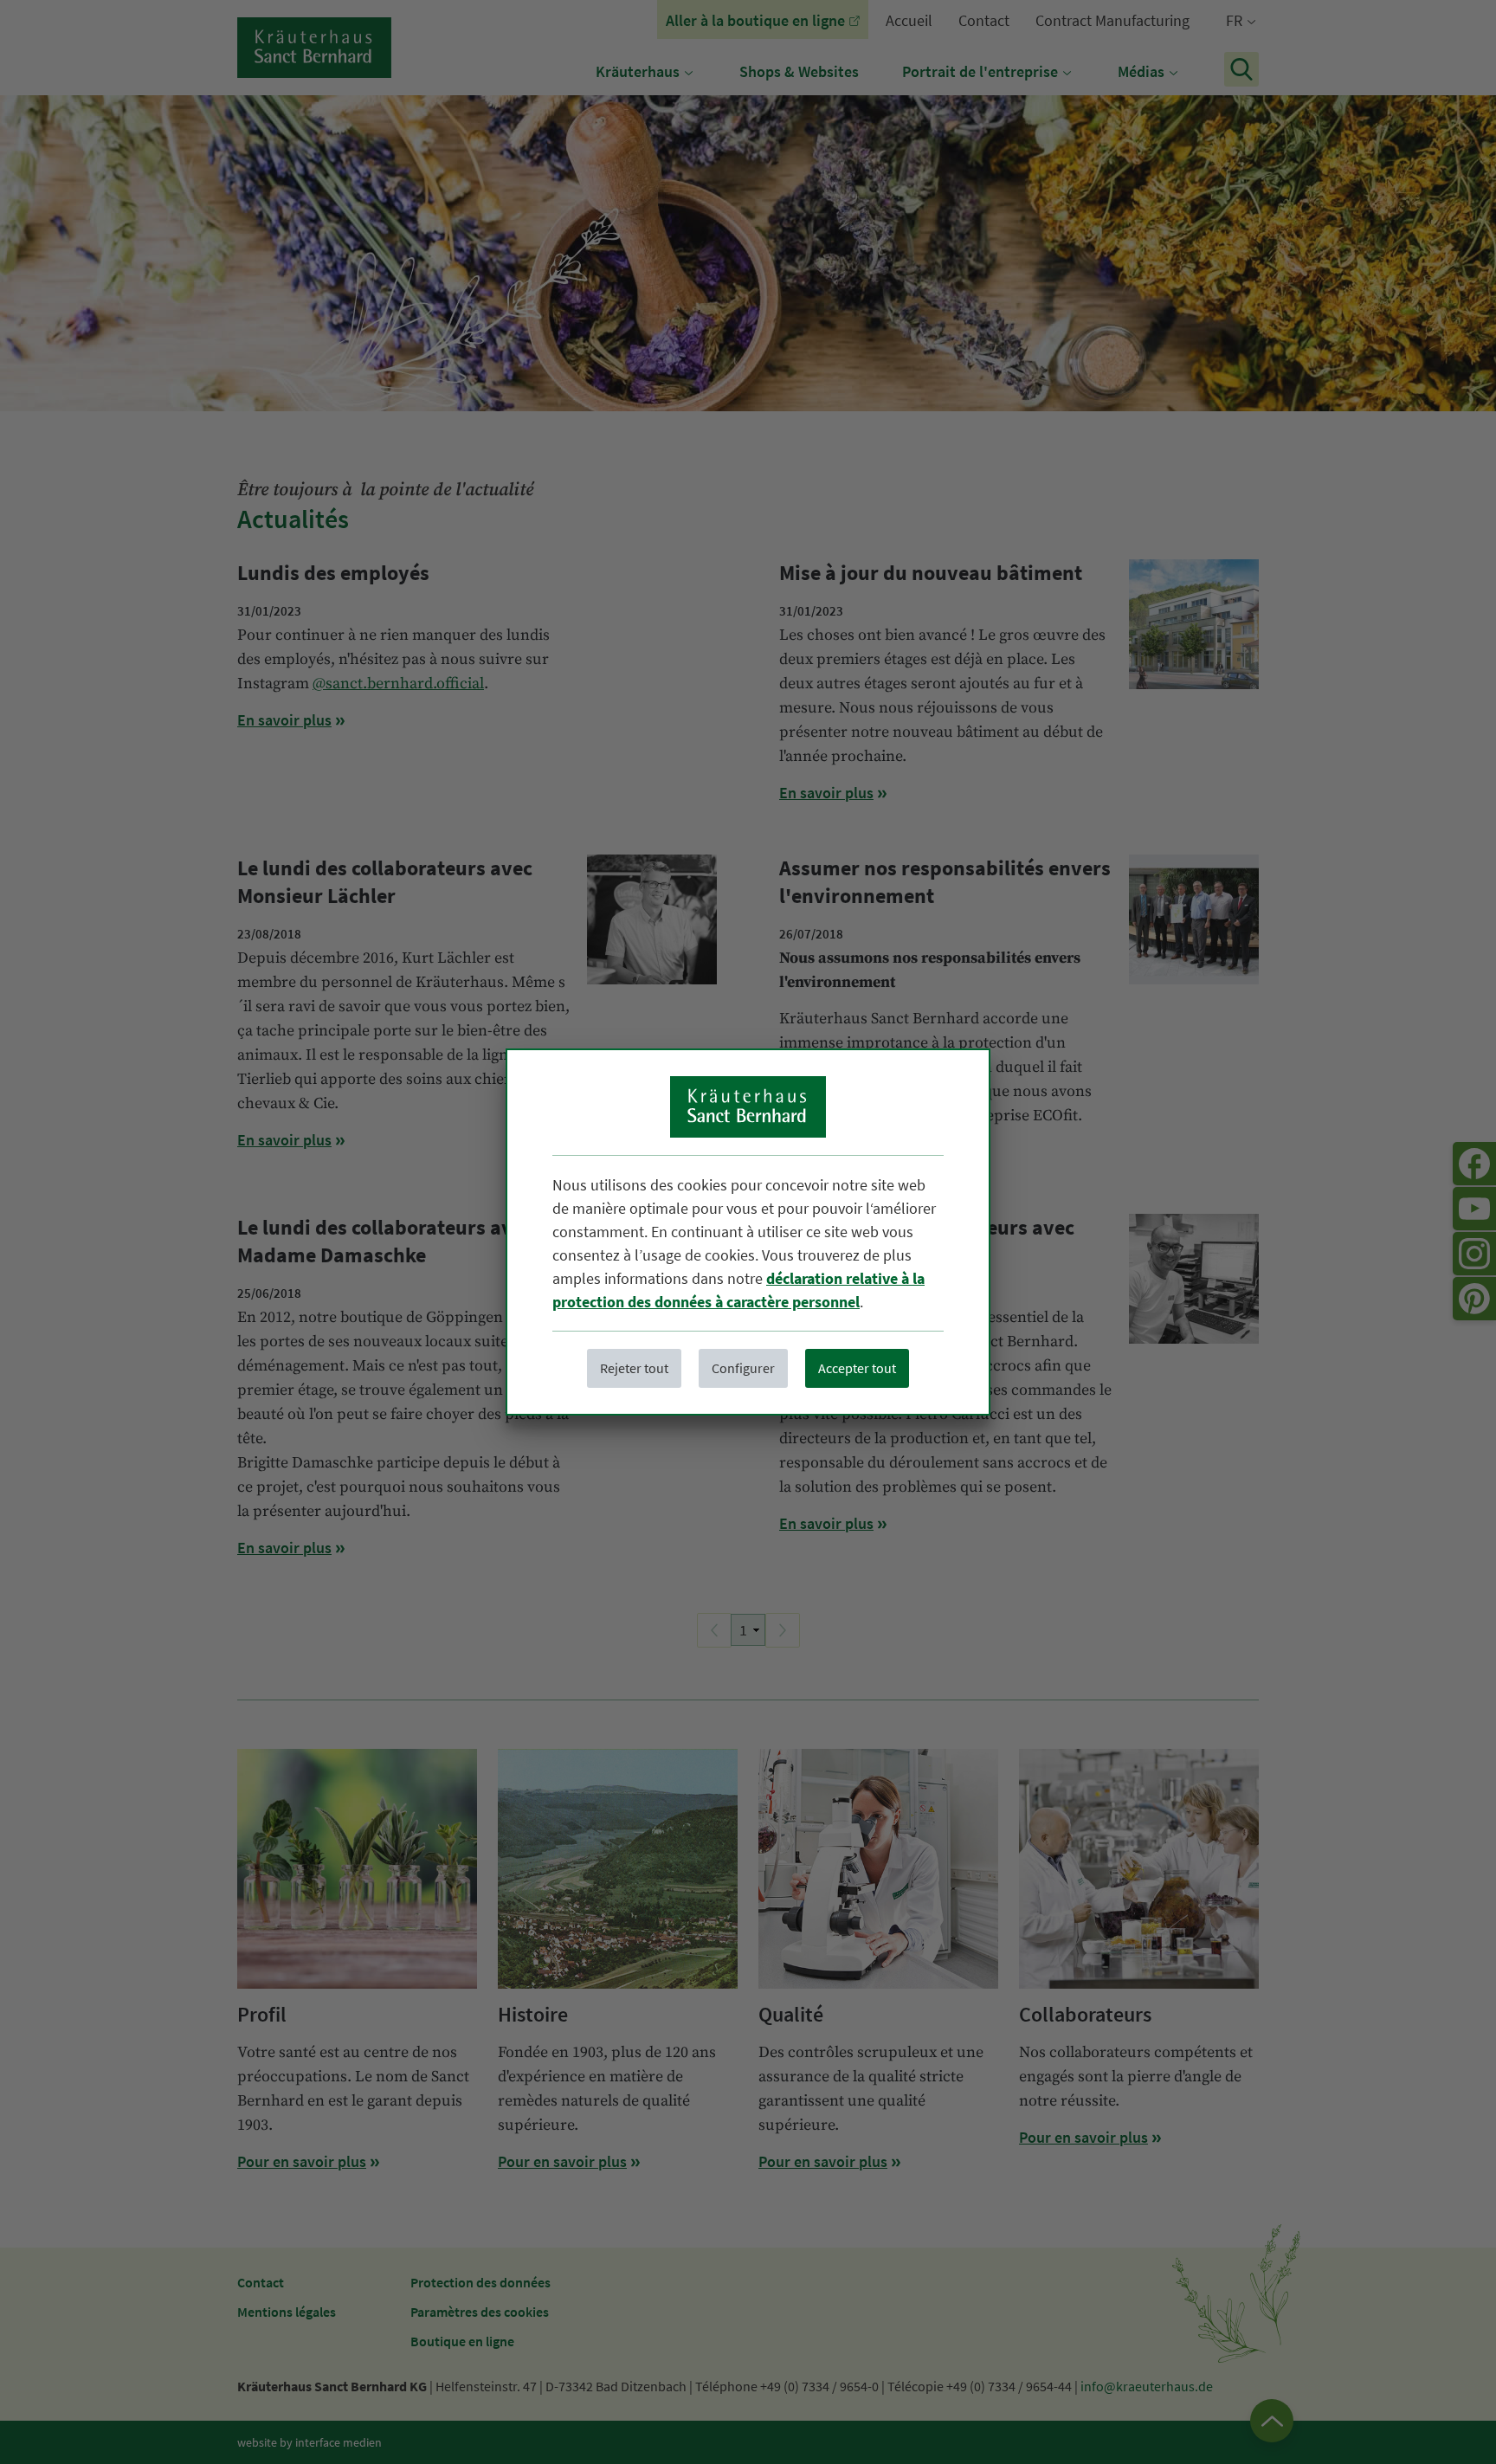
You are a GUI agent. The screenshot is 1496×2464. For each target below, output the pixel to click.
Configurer (743, 1368)
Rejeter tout (634, 1368)
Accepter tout (857, 1368)
